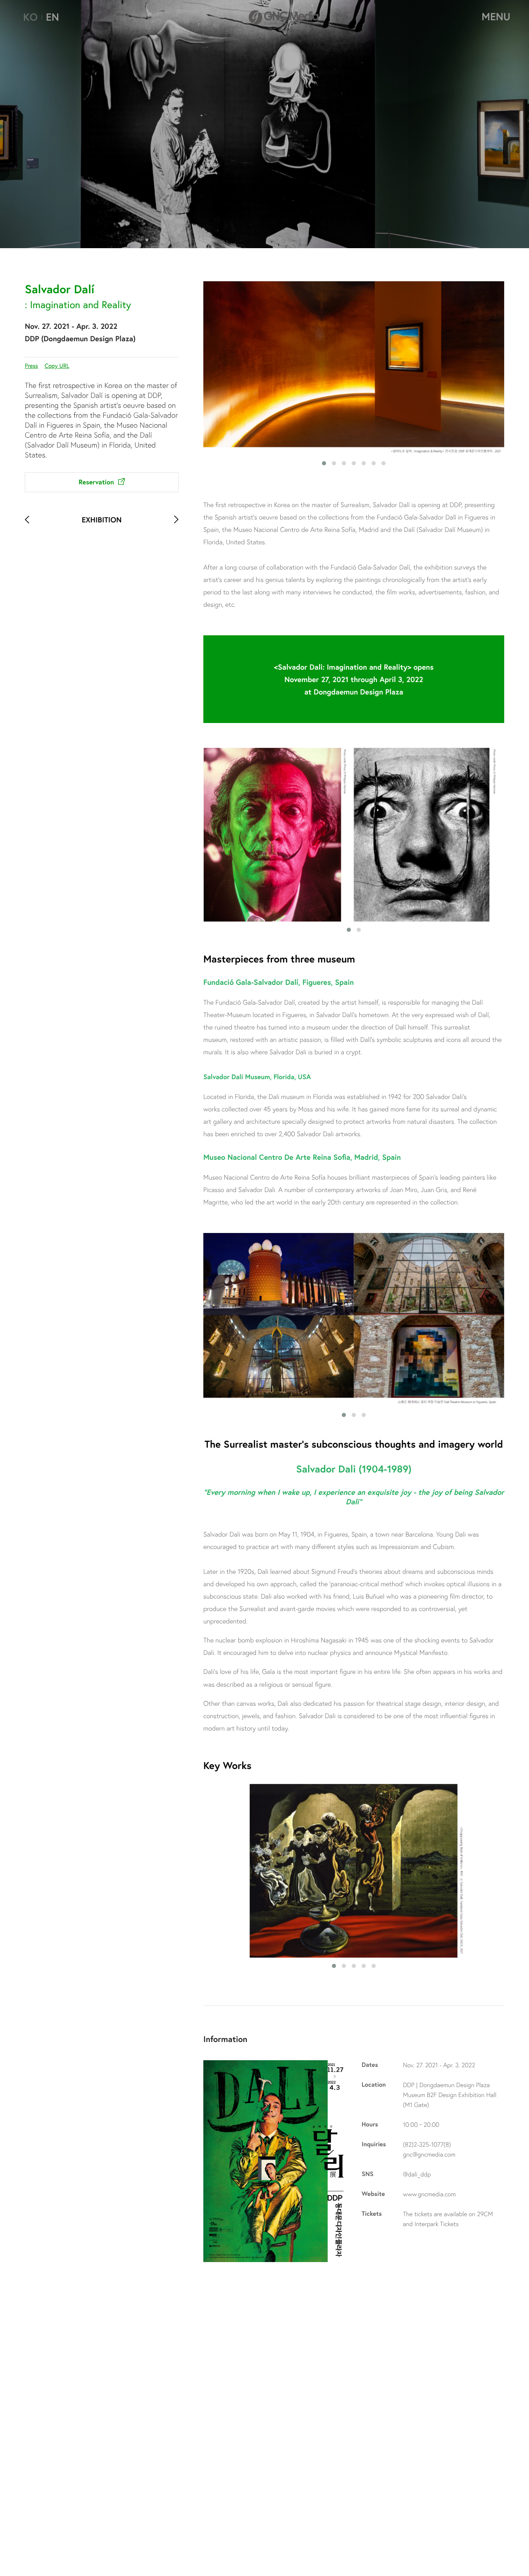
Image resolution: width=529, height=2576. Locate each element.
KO (30, 17)
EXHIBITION (102, 520)
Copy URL (57, 365)
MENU (496, 17)
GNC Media (284, 16)
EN (52, 17)
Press (31, 365)
